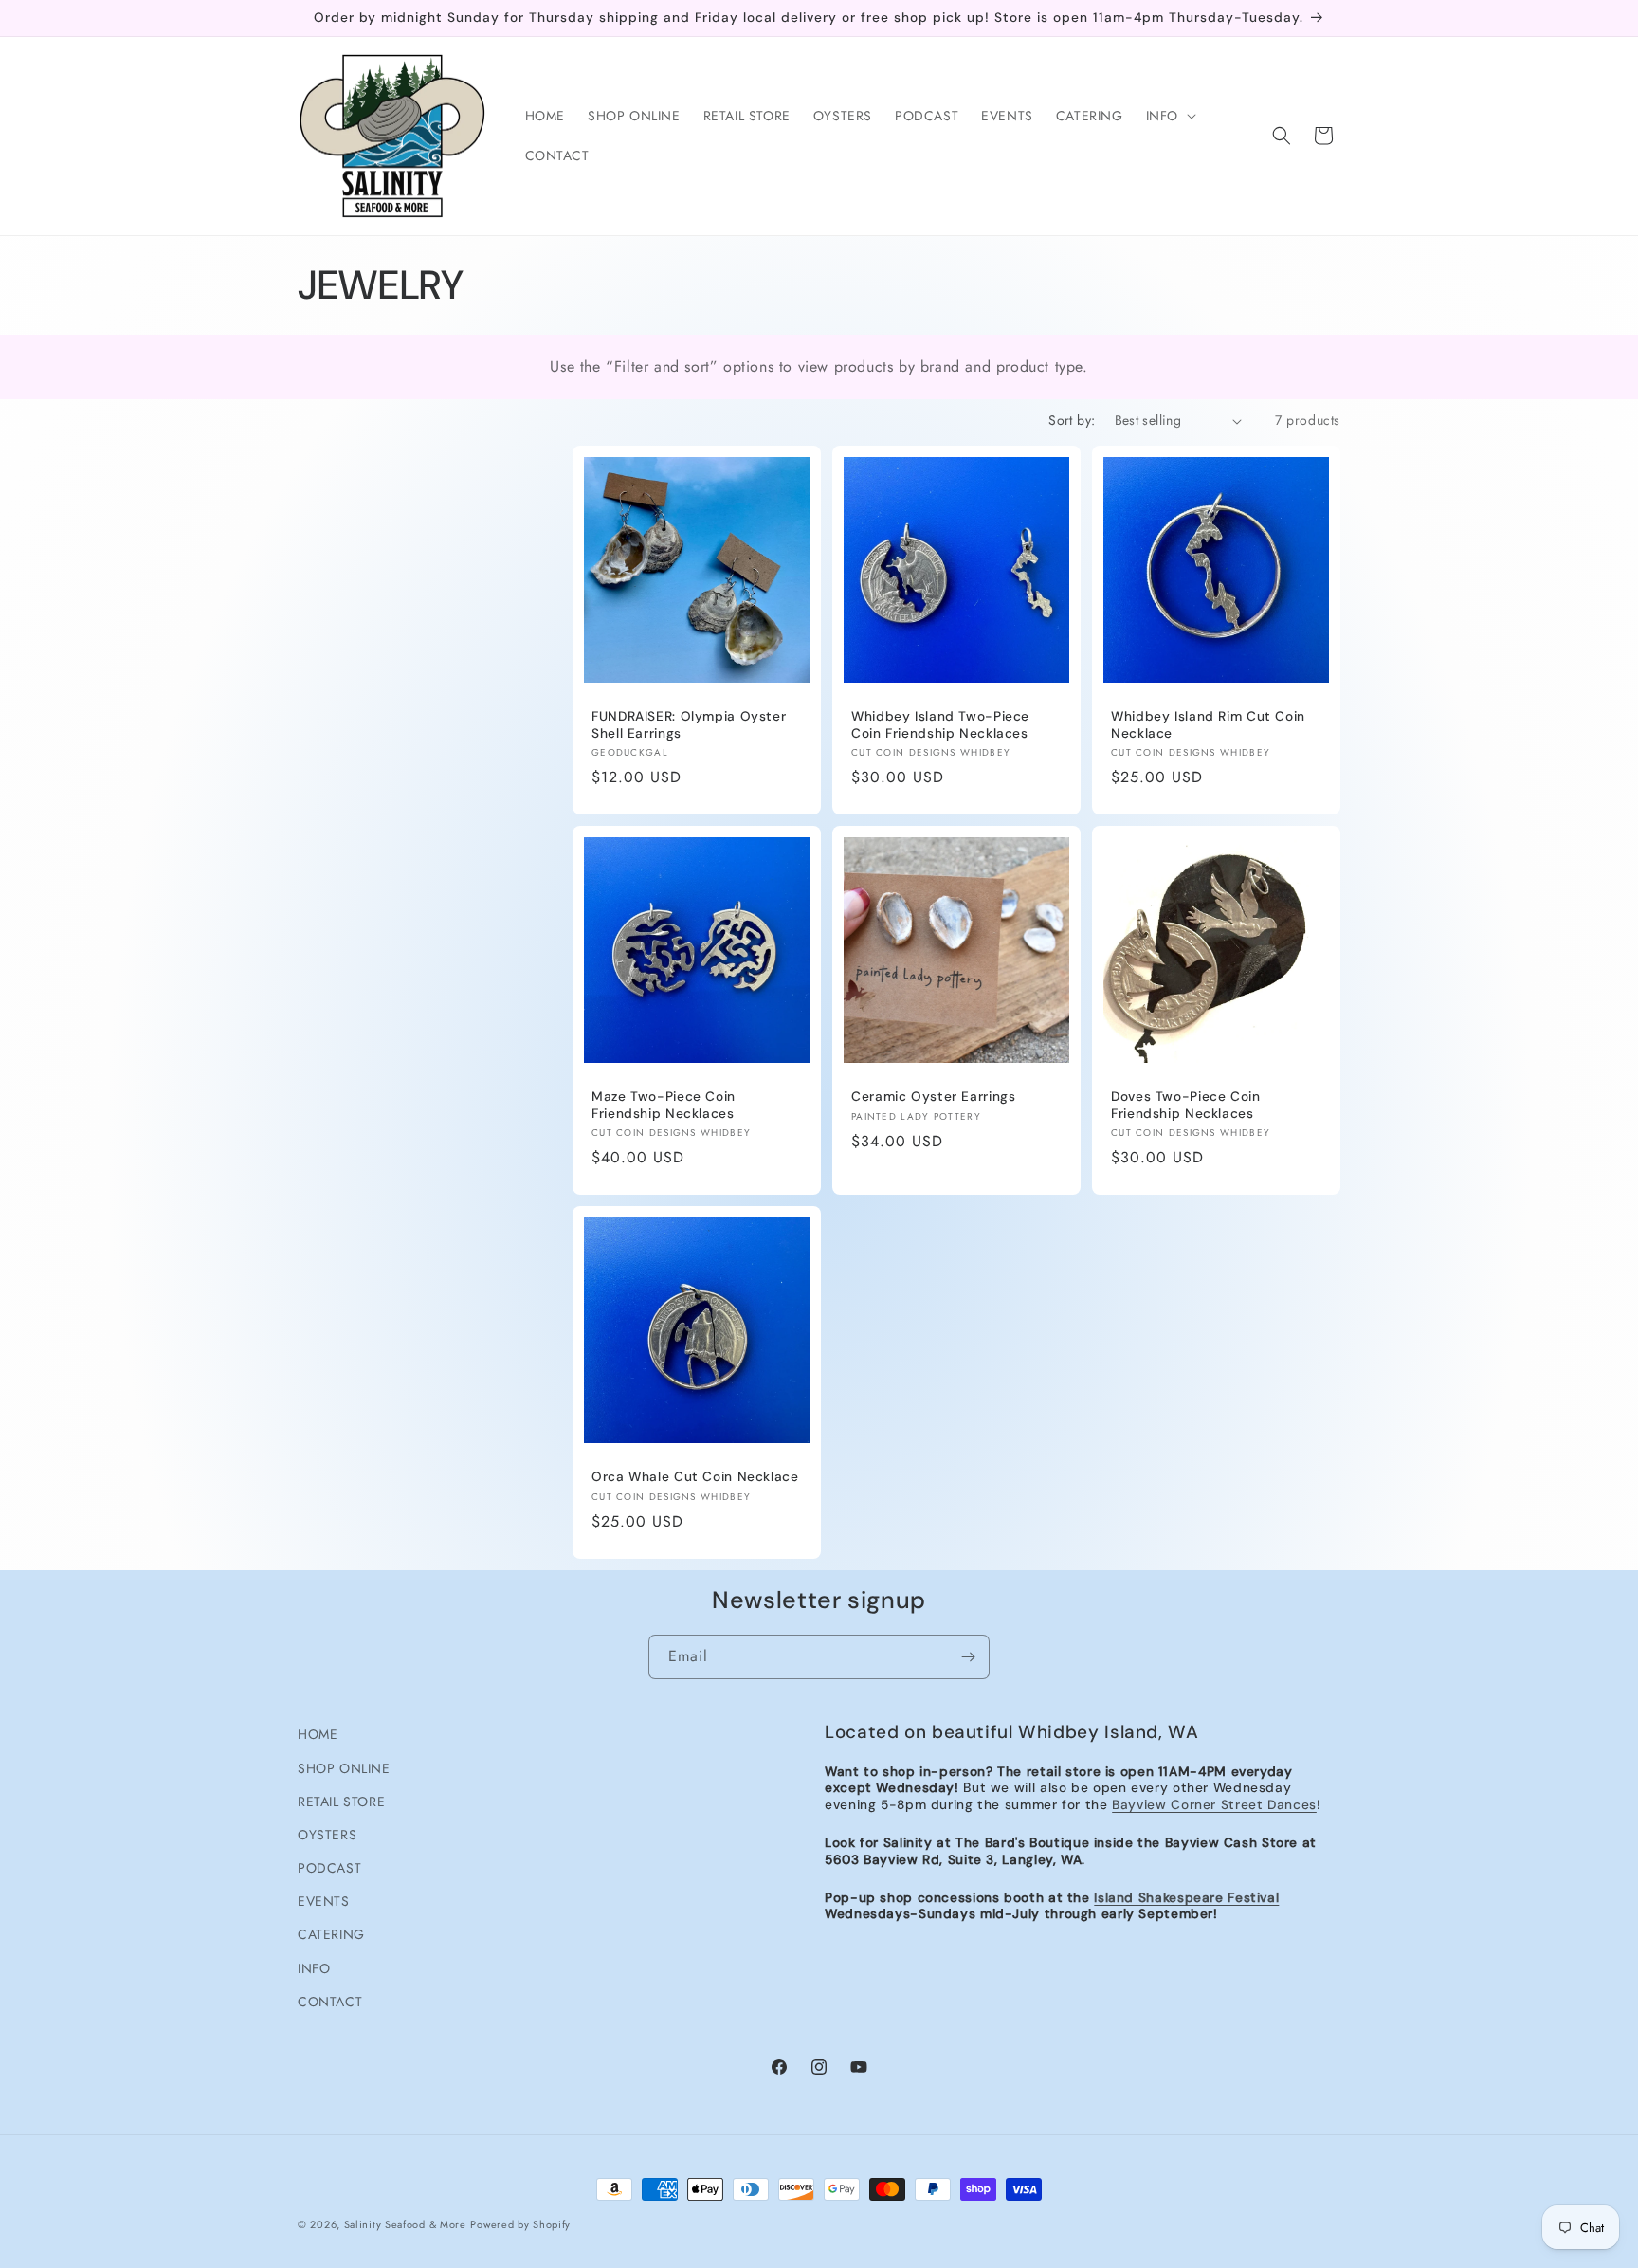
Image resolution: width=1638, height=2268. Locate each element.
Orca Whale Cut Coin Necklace (695, 1477)
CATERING (331, 1934)
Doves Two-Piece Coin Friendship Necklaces (1186, 1105)
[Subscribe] (968, 1657)
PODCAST (329, 1868)
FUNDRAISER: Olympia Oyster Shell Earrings (689, 725)
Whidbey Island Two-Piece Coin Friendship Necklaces (940, 725)
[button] (1169, 116)
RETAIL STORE (341, 1802)
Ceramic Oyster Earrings (934, 1097)
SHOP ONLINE (344, 1768)
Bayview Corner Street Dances (1214, 1804)
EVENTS (324, 1901)
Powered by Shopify (520, 2224)
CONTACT (330, 2002)
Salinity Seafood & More (405, 2224)
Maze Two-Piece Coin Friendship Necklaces (664, 1105)
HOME (318, 1734)
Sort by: (1072, 420)
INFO (314, 1968)
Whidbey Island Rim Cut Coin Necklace (1208, 725)
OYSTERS (327, 1835)
